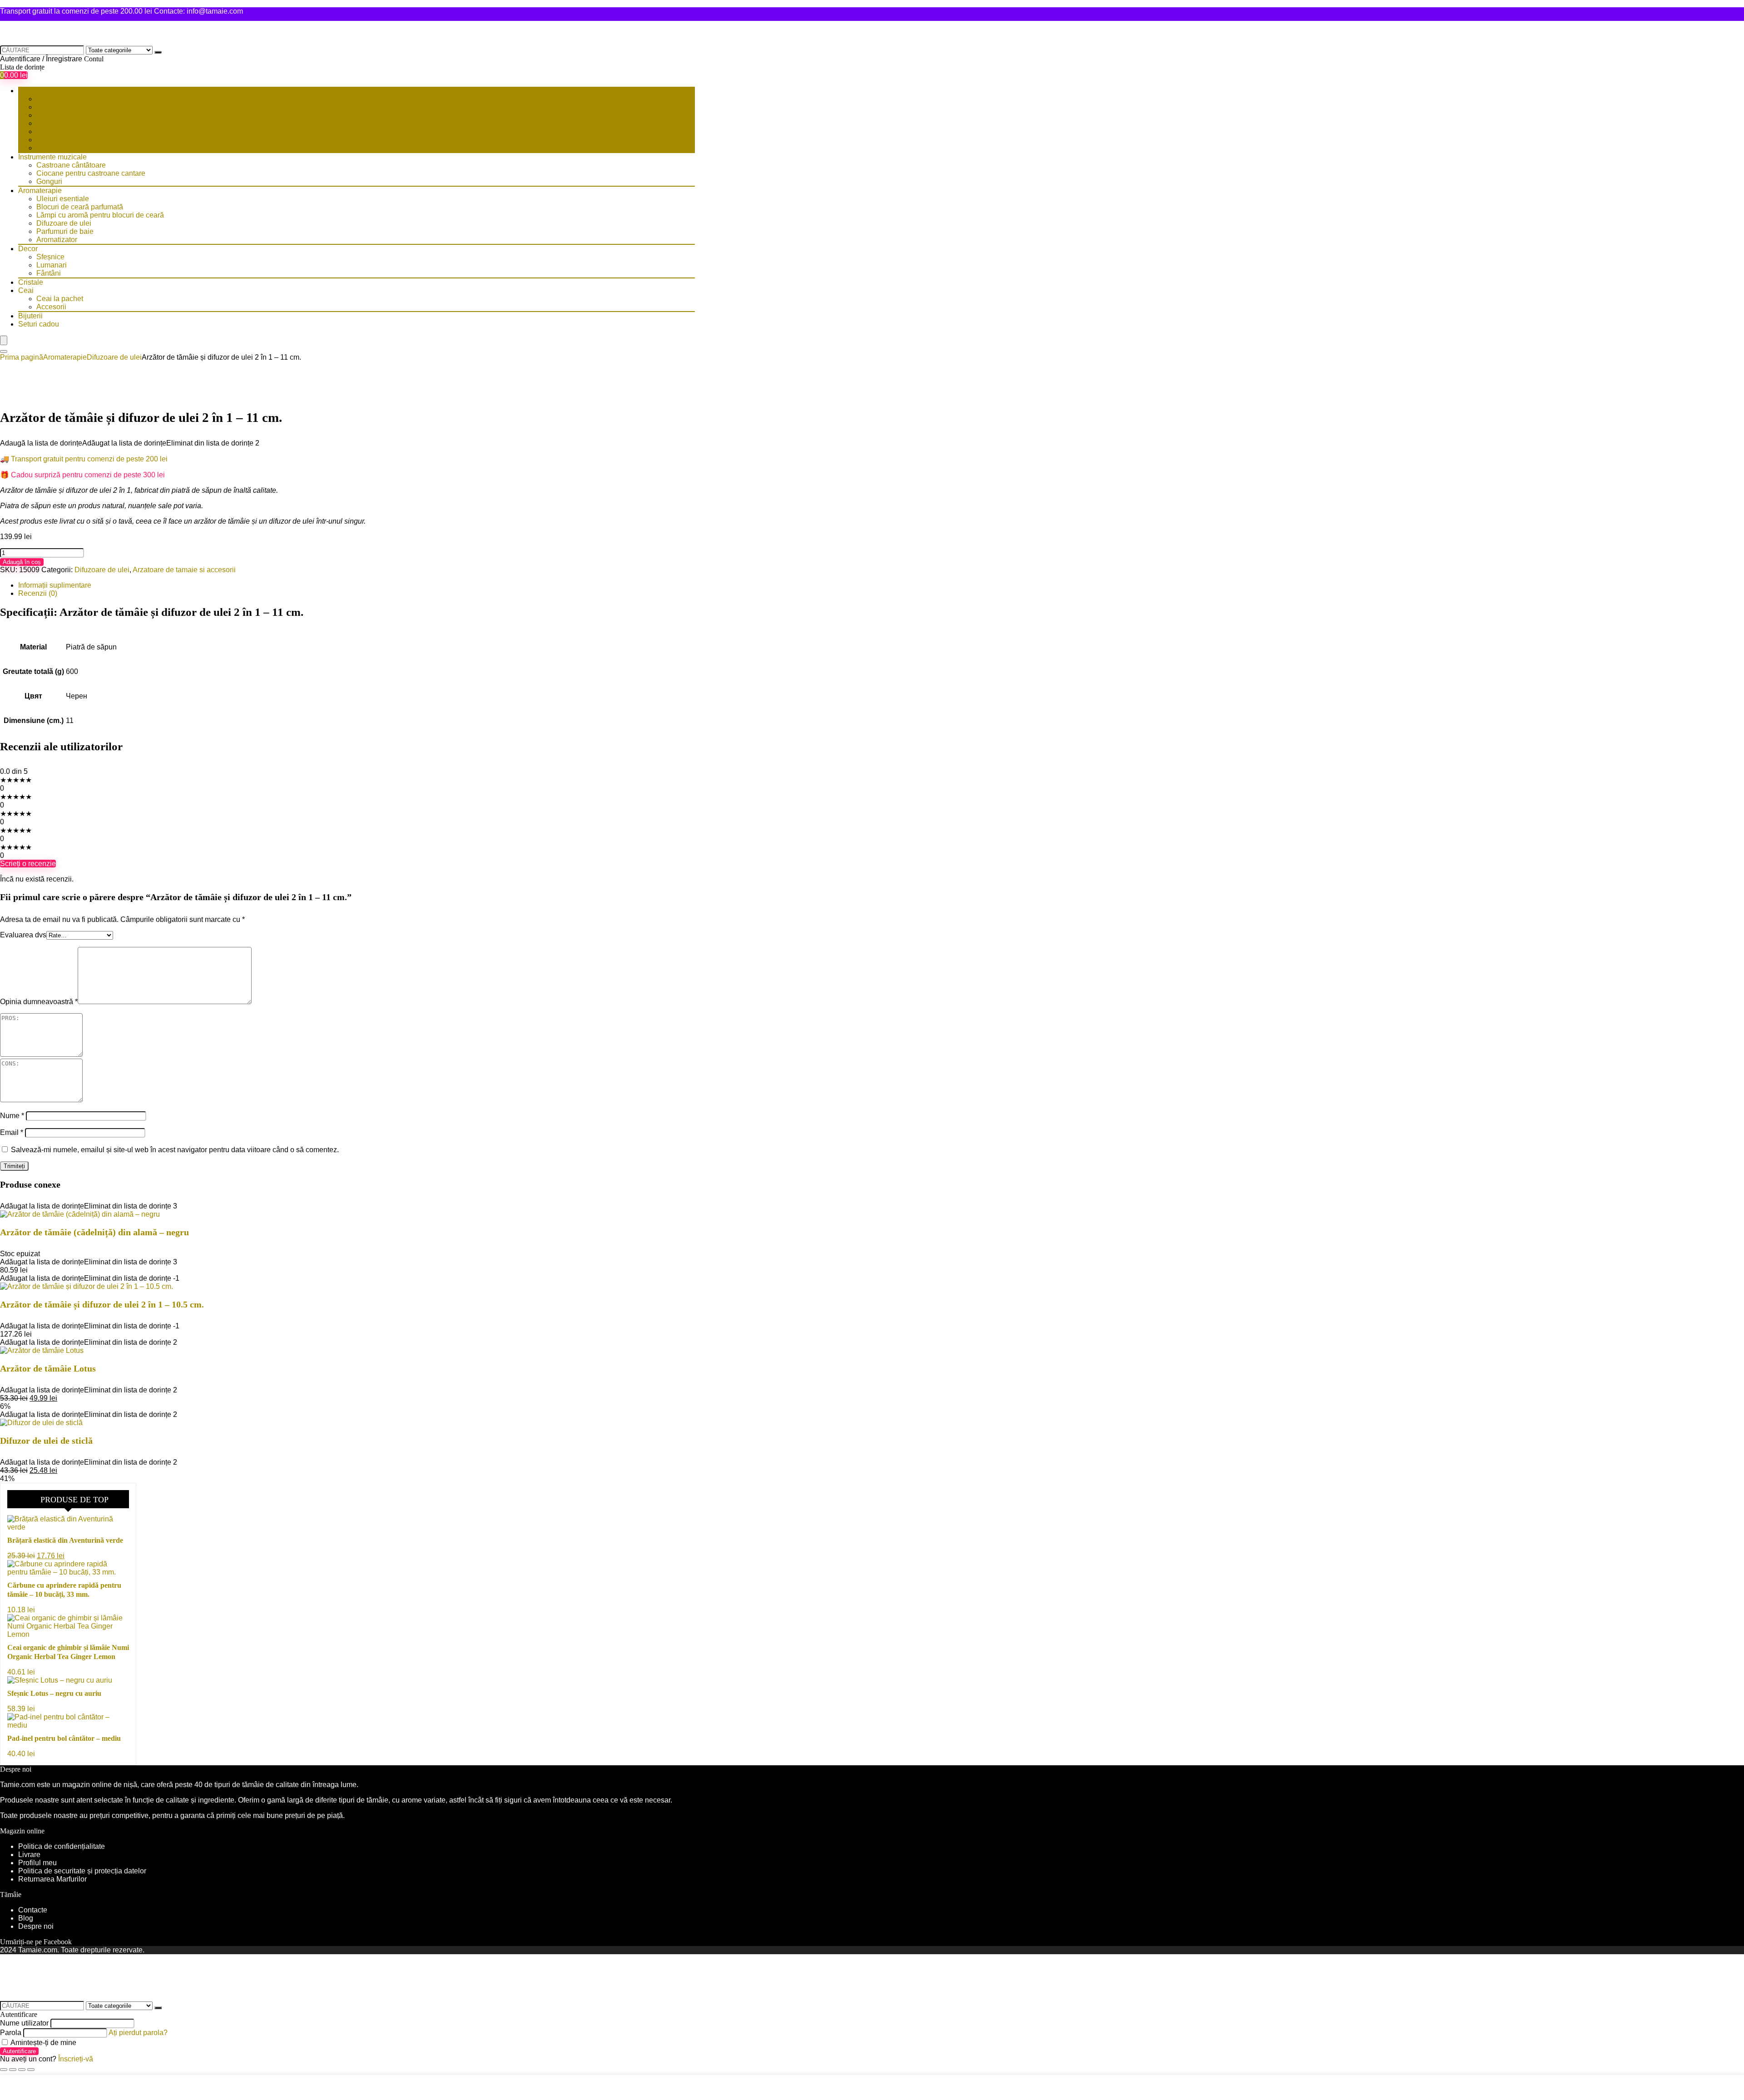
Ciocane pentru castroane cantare (91, 173)
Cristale (31, 282)
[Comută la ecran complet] (13, 2070)
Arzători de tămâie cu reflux (80, 131)
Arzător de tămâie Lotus (48, 1368)
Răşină (48, 99)
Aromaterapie (40, 191)
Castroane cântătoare (71, 165)
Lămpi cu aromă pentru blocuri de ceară (100, 215)
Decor (28, 249)
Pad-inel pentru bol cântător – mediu (64, 1738)
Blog (26, 1918)
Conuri (47, 148)
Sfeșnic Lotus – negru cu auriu (54, 1693)
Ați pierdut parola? (138, 2033)
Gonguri (49, 181)
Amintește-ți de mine (43, 2043)
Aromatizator (57, 240)
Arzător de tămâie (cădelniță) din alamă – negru (94, 1232)
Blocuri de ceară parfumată (80, 207)
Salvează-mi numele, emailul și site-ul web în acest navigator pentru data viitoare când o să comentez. (175, 1150)
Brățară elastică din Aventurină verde (65, 1540)
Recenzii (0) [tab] (38, 593)
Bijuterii (30, 316)
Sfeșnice (50, 257)
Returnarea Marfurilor (53, 1879)
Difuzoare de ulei (64, 223)
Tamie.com (17, 1785)
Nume (12, 1116)
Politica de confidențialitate (62, 1846)
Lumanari (52, 265)
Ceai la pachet (60, 299)
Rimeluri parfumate (67, 115)
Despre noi (36, 1926)
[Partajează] (22, 2070)
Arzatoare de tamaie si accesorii (88, 123)
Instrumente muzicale (52, 157)
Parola (11, 2033)
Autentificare (19, 2051)
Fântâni (49, 273)
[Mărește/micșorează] (4, 2070)
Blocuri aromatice (64, 140)
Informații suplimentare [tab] (55, 585)
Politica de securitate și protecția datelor (82, 1871)
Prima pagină (22, 357)
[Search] (4, 352)
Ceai (26, 290)
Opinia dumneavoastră (39, 1002)
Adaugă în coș (22, 562)
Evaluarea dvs (23, 935)
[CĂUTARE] (158, 52)
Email (12, 1132)
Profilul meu (37, 1863)
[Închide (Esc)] (31, 2070)
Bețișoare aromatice (69, 107)
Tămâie (30, 91)
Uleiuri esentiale (63, 199)
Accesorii (51, 307)
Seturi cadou (39, 324)
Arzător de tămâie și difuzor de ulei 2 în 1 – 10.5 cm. (102, 1304)
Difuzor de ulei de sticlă (46, 1441)
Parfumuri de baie (65, 231)
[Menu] (4, 340)
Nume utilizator (24, 2023)
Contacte (33, 1910)
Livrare (29, 1855)
